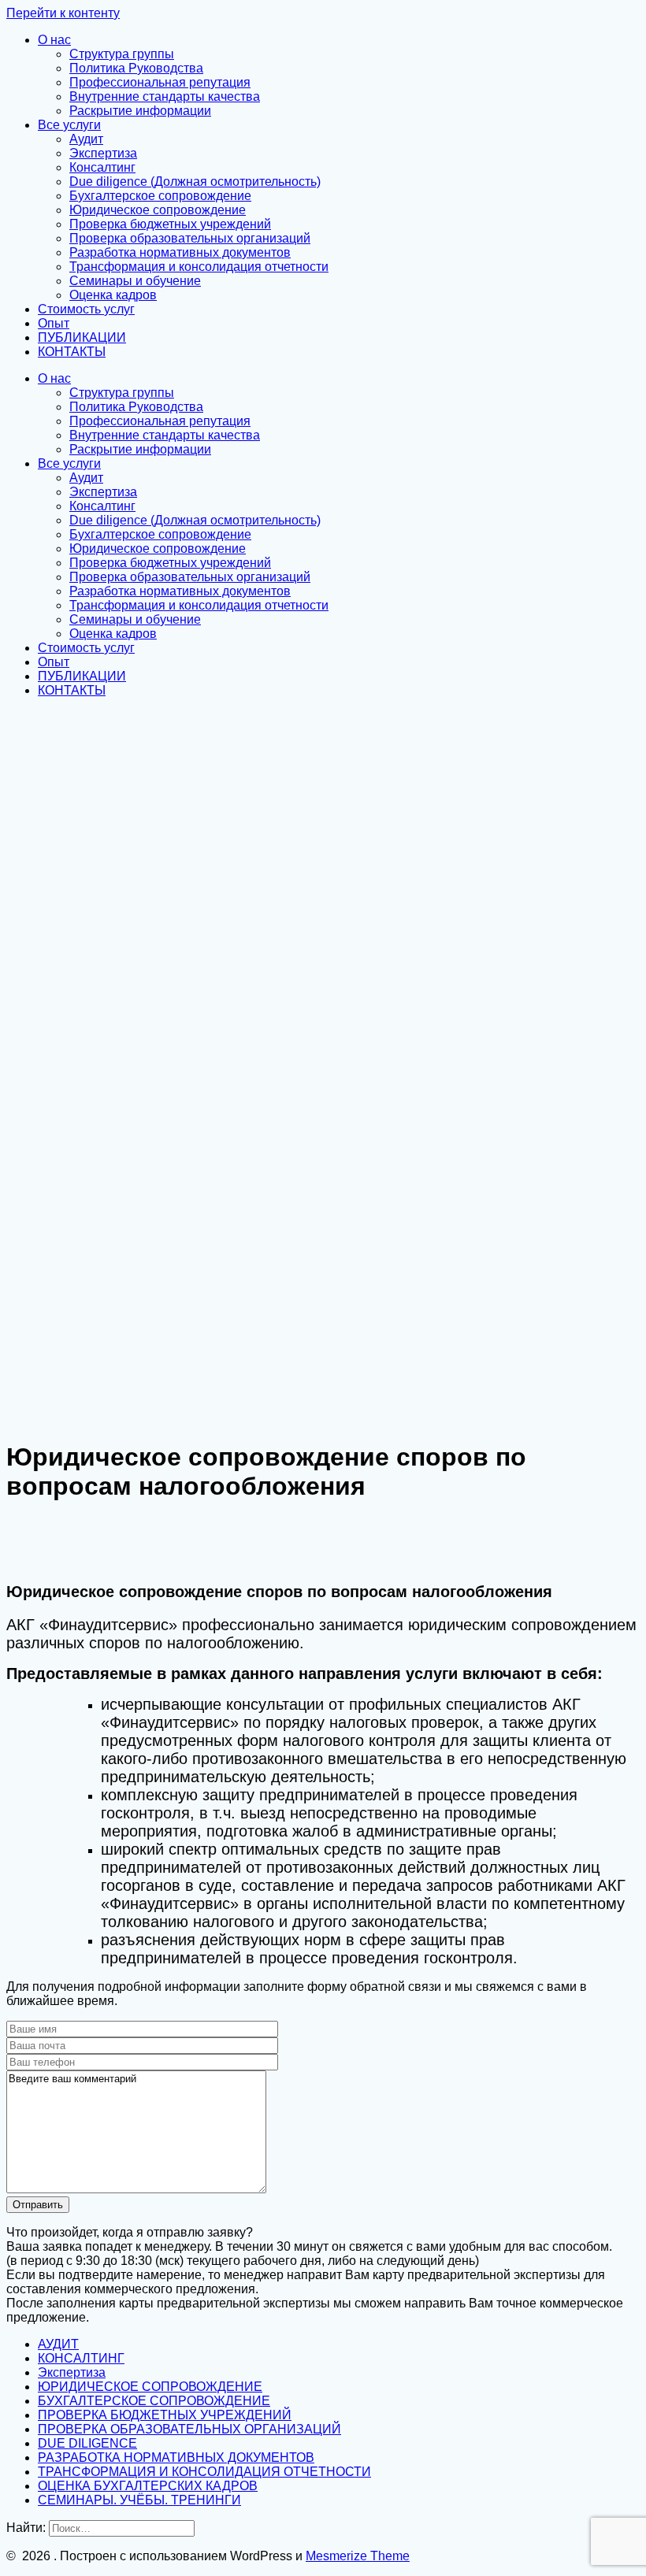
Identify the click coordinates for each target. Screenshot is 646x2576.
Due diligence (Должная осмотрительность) (195, 182)
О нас (54, 40)
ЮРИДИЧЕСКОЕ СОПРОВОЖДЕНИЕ (150, 2387)
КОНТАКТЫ (72, 352)
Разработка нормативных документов (180, 252)
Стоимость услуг (86, 309)
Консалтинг (102, 167)
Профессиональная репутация (160, 82)
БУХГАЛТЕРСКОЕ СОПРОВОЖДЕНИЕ (154, 2401)
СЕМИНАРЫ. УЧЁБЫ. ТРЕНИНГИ (139, 2500)
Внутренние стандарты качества (165, 96)
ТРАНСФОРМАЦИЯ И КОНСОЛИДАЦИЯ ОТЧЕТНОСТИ (204, 2472)
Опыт (54, 323)
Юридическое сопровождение (158, 210)
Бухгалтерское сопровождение (160, 196)
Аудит (86, 139)
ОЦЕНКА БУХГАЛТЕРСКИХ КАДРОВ (148, 2486)
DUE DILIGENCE (87, 2443)
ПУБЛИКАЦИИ (82, 337)
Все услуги (69, 125)
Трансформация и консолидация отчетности (199, 267)
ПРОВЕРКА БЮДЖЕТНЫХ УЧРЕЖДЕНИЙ (165, 2415)
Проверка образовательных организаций (190, 238)
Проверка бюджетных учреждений (170, 224)
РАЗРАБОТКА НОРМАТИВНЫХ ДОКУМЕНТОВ (176, 2457)
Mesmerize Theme (358, 2556)
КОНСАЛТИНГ (81, 2358)
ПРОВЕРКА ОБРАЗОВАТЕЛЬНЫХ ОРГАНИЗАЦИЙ (189, 2429)
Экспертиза (103, 153)
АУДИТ (58, 2344)
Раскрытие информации (140, 111)
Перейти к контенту (63, 13)
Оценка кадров (113, 295)
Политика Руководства (136, 68)
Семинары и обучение (135, 281)
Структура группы (122, 54)
